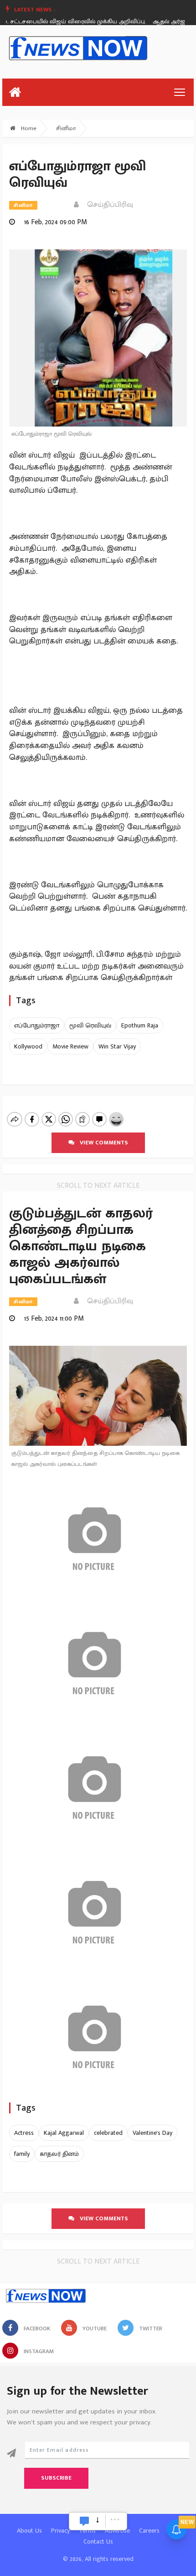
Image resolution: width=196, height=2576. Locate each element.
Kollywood (28, 1046)
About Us (29, 2531)
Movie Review (70, 1046)
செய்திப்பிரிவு (107, 205)
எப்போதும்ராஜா (37, 1025)
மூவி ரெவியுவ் (90, 1025)
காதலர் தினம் (59, 2154)
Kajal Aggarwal (64, 2133)
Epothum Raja (140, 1025)
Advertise (117, 2531)
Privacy (60, 2531)
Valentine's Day (152, 2133)
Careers (149, 2531)
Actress (24, 2133)
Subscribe (56, 2478)
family (22, 2154)
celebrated (108, 2133)
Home (28, 128)
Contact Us (98, 2542)
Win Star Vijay (117, 1046)
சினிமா (66, 128)
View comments (101, 1143)
